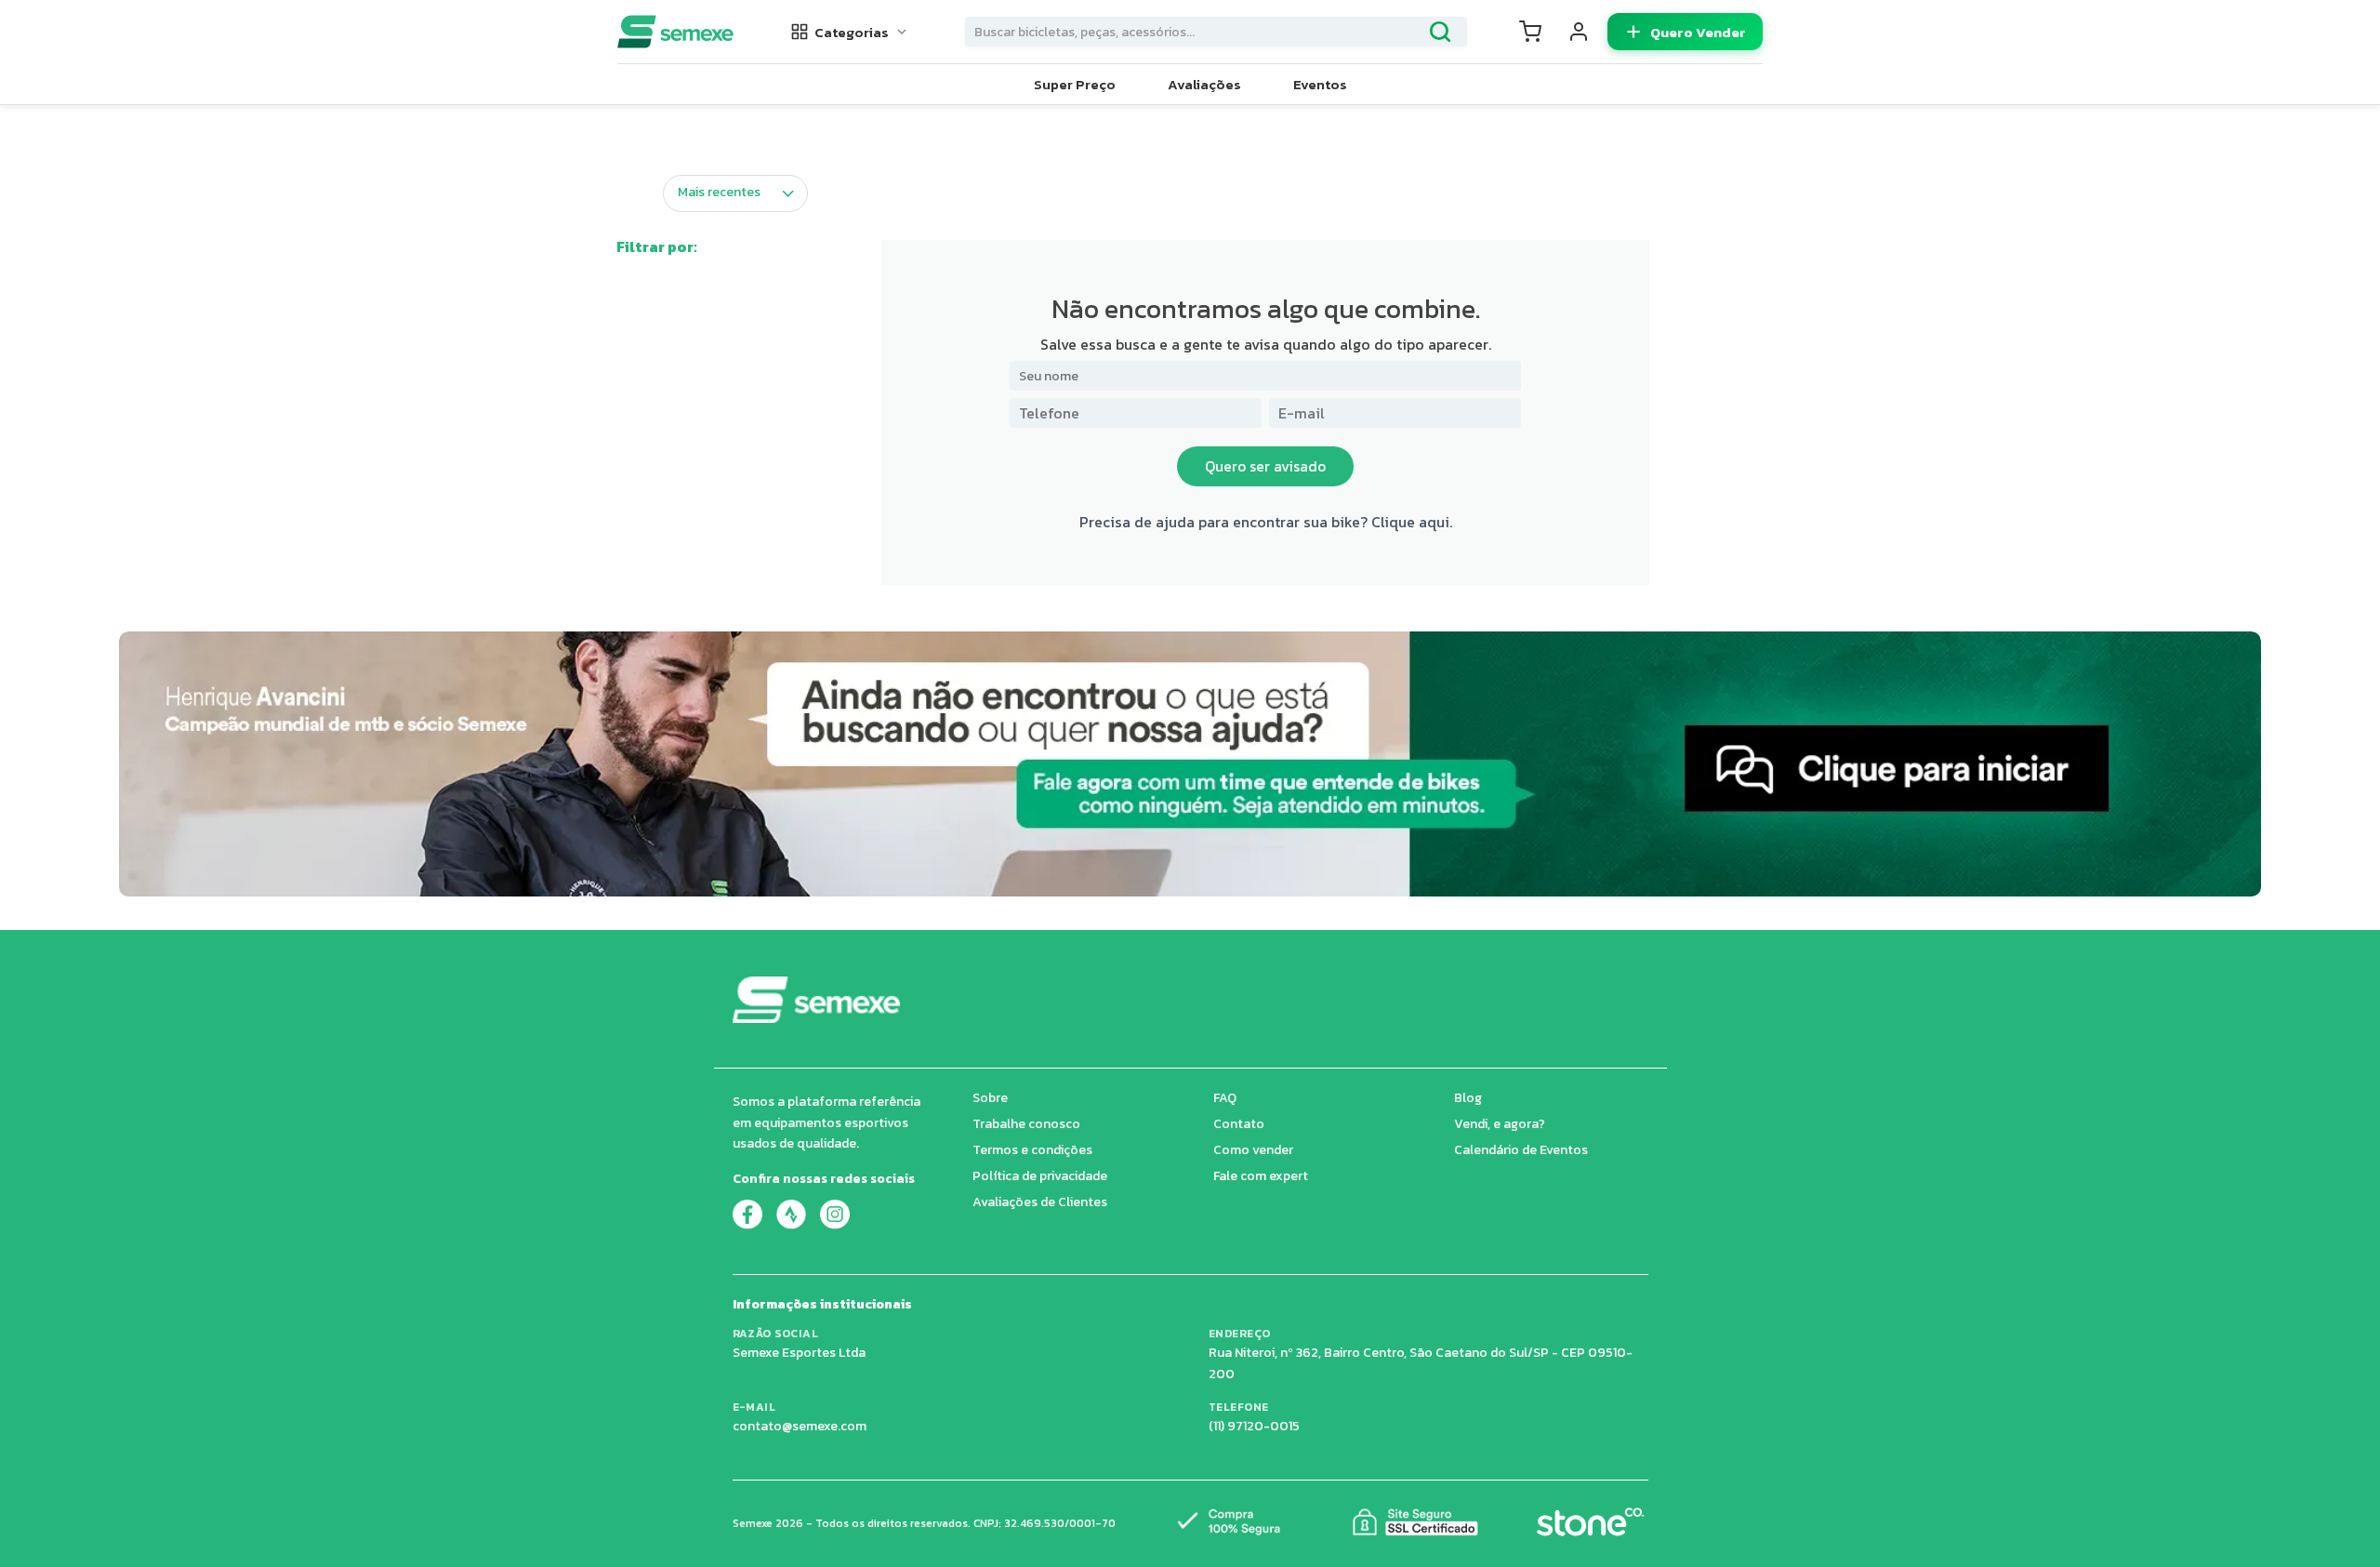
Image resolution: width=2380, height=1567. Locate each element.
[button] (850, 32)
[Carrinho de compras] (1530, 32)
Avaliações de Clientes (1040, 1202)
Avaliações (1204, 84)
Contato (1239, 1124)
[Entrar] (1579, 32)
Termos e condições (1032, 1150)
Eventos (1320, 84)
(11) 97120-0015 (1254, 1426)
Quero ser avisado (1265, 466)
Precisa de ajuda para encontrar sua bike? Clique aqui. (1266, 522)
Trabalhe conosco (1026, 1124)
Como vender (1253, 1150)
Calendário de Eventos (1521, 1150)
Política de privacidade (1040, 1176)
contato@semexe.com (800, 1426)
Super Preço (1075, 84)
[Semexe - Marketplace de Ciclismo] (675, 32)
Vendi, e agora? (1500, 1124)
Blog (1468, 1098)
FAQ (1225, 1098)
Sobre (990, 1098)
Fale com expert (1261, 1176)
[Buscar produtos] (1440, 32)
